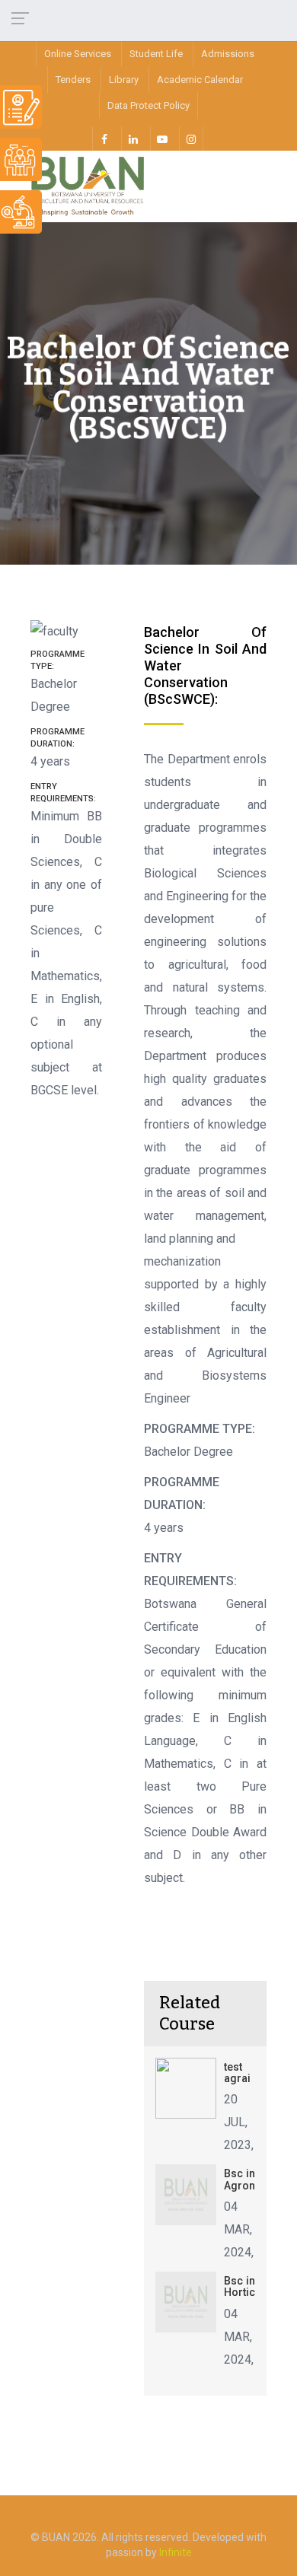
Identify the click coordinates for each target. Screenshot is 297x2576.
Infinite (176, 2552)
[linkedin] (133, 139)
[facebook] (104, 139)
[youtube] (162, 139)
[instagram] (191, 139)
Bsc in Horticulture (254, 2286)
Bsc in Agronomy (251, 2179)
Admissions (228, 54)
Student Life (156, 54)
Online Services (78, 54)
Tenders (73, 80)
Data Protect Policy (148, 105)
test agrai (237, 2073)
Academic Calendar (200, 80)
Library (124, 80)
